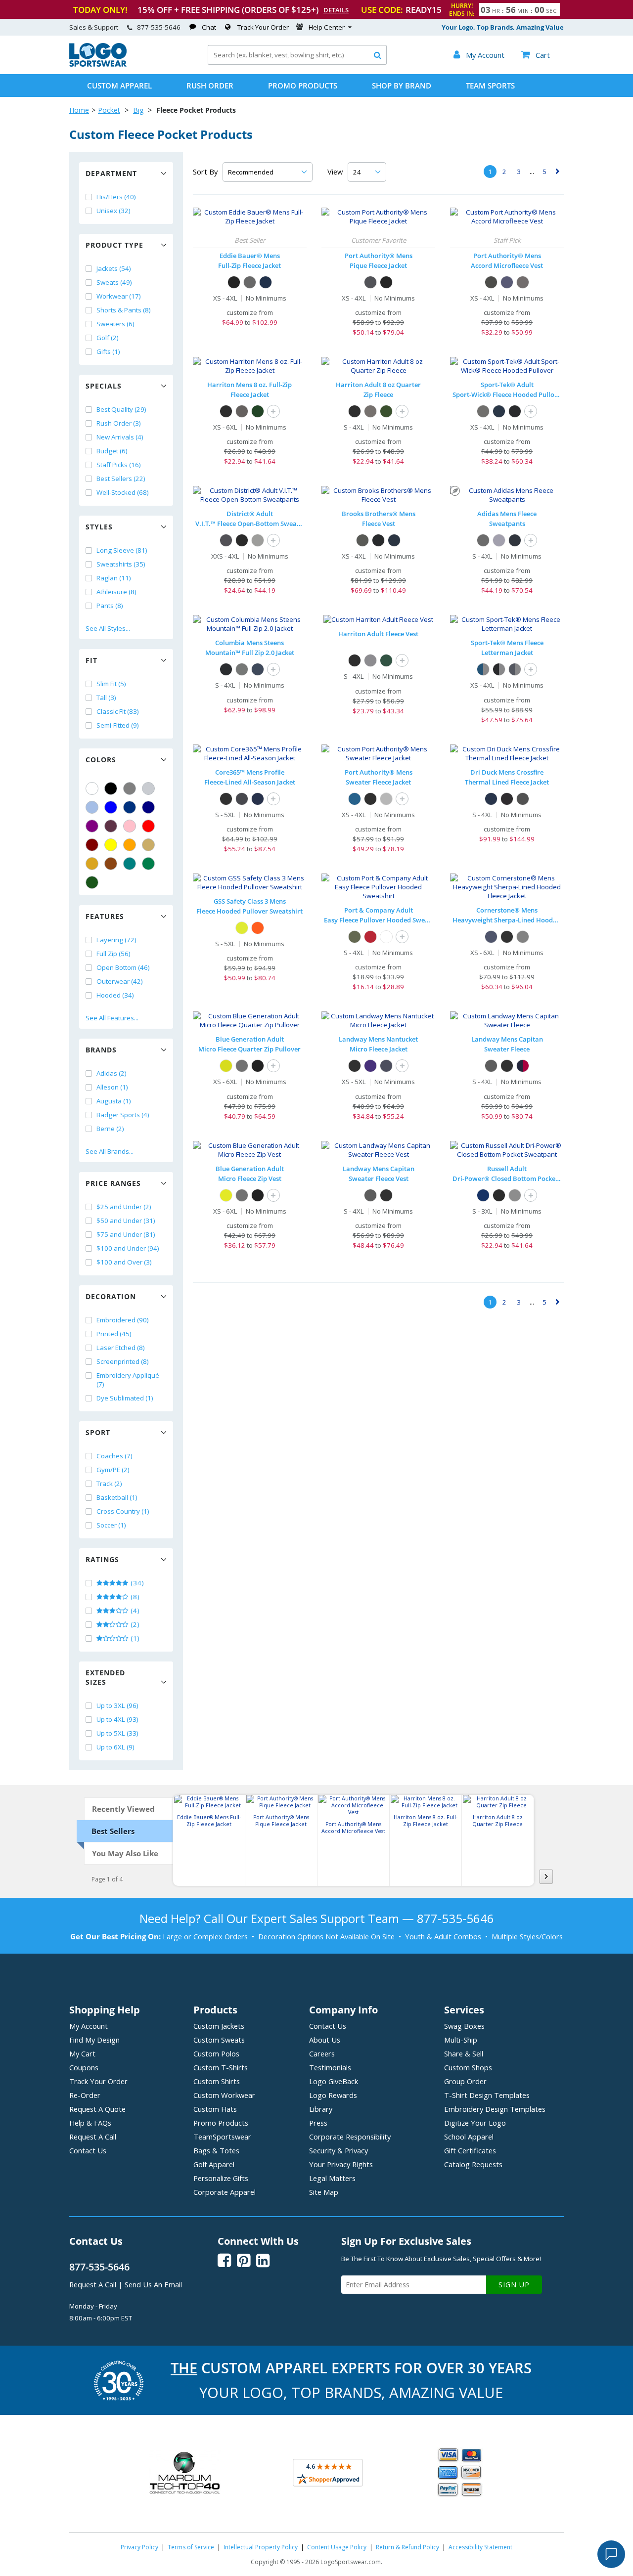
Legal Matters (332, 2178)
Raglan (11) (114, 578)
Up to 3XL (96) (117, 1705)
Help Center (327, 27)
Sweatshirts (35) (121, 564)
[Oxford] (515, 1195)
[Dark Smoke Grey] (483, 411)
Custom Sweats (219, 2040)
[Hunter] (258, 411)
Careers (322, 2053)
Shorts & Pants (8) (124, 310)
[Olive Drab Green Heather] (355, 937)
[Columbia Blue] (92, 807)
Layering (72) (116, 940)
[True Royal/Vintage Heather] (483, 669)
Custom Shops (468, 2067)
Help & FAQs (90, 2123)
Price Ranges (113, 1183)
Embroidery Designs (495, 2109)
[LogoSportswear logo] (98, 64)
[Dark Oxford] (523, 799)
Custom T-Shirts (221, 2067)
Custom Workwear (224, 2095)
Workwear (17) (119, 296)
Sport (98, 1432)
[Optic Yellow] (226, 1066)
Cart (536, 55)
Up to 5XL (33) (117, 1733)
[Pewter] (523, 282)
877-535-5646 (159, 27)
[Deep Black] (378, 540)
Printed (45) (114, 1334)
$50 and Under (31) (126, 1221)
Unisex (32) (113, 211)
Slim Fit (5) (111, 684)
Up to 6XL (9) (115, 1747)
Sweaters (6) (115, 324)
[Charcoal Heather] (242, 669)
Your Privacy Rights (341, 2164)
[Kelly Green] (148, 864)
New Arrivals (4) (120, 437)
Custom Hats (215, 2109)
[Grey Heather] (386, 799)
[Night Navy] (394, 540)
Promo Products (303, 86)
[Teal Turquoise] (130, 864)
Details (336, 10)
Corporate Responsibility (350, 2137)
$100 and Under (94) (128, 1248)
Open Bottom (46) (123, 967)
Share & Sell (464, 2053)
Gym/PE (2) (113, 1470)
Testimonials (330, 2067)
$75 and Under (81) (126, 1234)
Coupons (84, 2067)
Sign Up (514, 2285)
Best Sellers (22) (121, 479)
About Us (325, 2040)
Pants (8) (110, 606)
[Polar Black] (258, 1066)
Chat (209, 27)
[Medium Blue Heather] (355, 799)
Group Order (465, 2081)
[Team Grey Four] (483, 540)
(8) (134, 1597)
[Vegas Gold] (148, 845)
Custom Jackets (219, 2026)
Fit (91, 660)
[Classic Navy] (258, 799)
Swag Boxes (464, 2026)
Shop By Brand (402, 86)
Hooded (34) (115, 995)
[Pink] (130, 826)
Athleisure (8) (116, 592)
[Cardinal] (111, 826)
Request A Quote (97, 2109)
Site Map (324, 2192)
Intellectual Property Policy (261, 2547)
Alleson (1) (112, 1087)
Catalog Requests (473, 2164)
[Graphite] (370, 282)
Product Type (114, 245)
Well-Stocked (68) (123, 492)
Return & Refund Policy (407, 2547)
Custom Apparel (119, 86)
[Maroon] (92, 845)
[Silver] (148, 788)
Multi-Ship (461, 2040)
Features (105, 916)
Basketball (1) (117, 1497)
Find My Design (94, 2040)
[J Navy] (483, 1195)
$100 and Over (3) (124, 1262)
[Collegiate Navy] (258, 669)
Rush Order (210, 86)
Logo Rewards (333, 2095)
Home (79, 110)
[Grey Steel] (250, 282)
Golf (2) (108, 338)
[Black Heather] (370, 799)
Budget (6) (112, 451)
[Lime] (242, 928)
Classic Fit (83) (118, 711)
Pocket (109, 110)
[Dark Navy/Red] (523, 1066)
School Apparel (469, 2137)
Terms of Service (191, 2547)
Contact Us (88, 2150)
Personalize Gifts (221, 2178)
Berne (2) (110, 1129)
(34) (136, 1583)
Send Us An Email (153, 2284)
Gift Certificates (470, 2150)
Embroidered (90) (123, 1320)
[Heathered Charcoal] (226, 540)
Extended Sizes (105, 1677)
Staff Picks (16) (119, 465)
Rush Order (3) (119, 423)
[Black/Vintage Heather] (499, 669)
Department (111, 173)
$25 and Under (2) (124, 1207)
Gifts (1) (108, 351)
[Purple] (92, 826)
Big (138, 110)
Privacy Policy (139, 2547)
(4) (134, 1611)
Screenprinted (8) (123, 1361)
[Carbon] (242, 799)
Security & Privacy (339, 2150)
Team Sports (490, 86)
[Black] (111, 788)
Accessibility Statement (480, 2547)
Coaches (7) (114, 1456)
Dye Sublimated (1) (125, 1398)
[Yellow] (111, 845)
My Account (89, 2026)
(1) (134, 1638)
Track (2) (109, 1484)
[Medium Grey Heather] (499, 540)
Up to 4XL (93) (117, 1719)
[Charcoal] (242, 411)
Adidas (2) (112, 1073)
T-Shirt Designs (487, 2095)
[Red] (148, 826)
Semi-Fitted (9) (118, 725)
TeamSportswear (222, 2137)
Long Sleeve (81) (122, 550)
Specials (104, 386)
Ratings (102, 1559)
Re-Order (85, 2095)
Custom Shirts (217, 2081)
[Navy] (148, 807)
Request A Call (93, 2137)
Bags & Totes (216, 2150)
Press (318, 2123)
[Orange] (130, 845)
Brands (101, 1050)
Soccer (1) (111, 1525)
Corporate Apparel (225, 2192)
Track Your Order (263, 27)
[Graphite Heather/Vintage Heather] (515, 669)
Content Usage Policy (337, 2547)
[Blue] (111, 807)
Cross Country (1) (123, 1511)
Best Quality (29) (121, 409)
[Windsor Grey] (362, 540)
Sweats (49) (114, 282)
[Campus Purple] (370, 1066)
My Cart (82, 2053)
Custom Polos (216, 2053)
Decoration (111, 1296)
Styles (99, 527)
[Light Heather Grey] (258, 540)
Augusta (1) (114, 1101)
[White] (92, 788)
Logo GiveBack (334, 2081)
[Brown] (111, 864)
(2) (134, 1624)
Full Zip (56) (113, 954)
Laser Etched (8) (121, 1348)
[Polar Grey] (242, 1066)
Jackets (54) (114, 268)
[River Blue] (266, 282)
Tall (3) (106, 698)
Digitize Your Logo (475, 2123)
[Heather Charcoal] (491, 1066)
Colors (101, 760)
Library (321, 2109)
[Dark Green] (92, 882)
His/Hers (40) (116, 197)
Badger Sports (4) (123, 1115)
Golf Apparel (214, 2164)
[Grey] (130, 788)
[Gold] (92, 864)
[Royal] (130, 807)
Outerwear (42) (120, 981)
